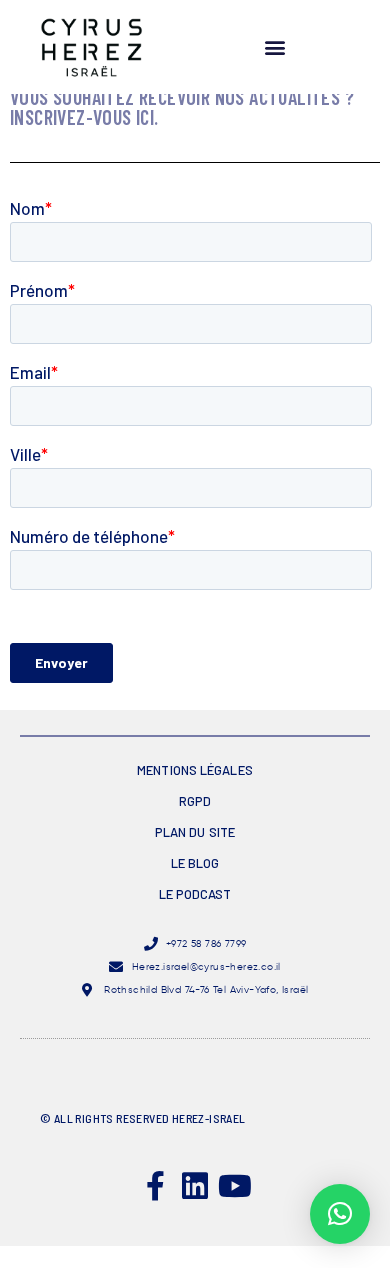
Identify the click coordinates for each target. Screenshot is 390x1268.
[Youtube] (235, 1186)
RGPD (195, 801)
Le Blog (195, 863)
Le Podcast (195, 894)
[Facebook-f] (155, 1186)
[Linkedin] (195, 1186)
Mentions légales (195, 770)
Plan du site (195, 832)
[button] (274, 47)
